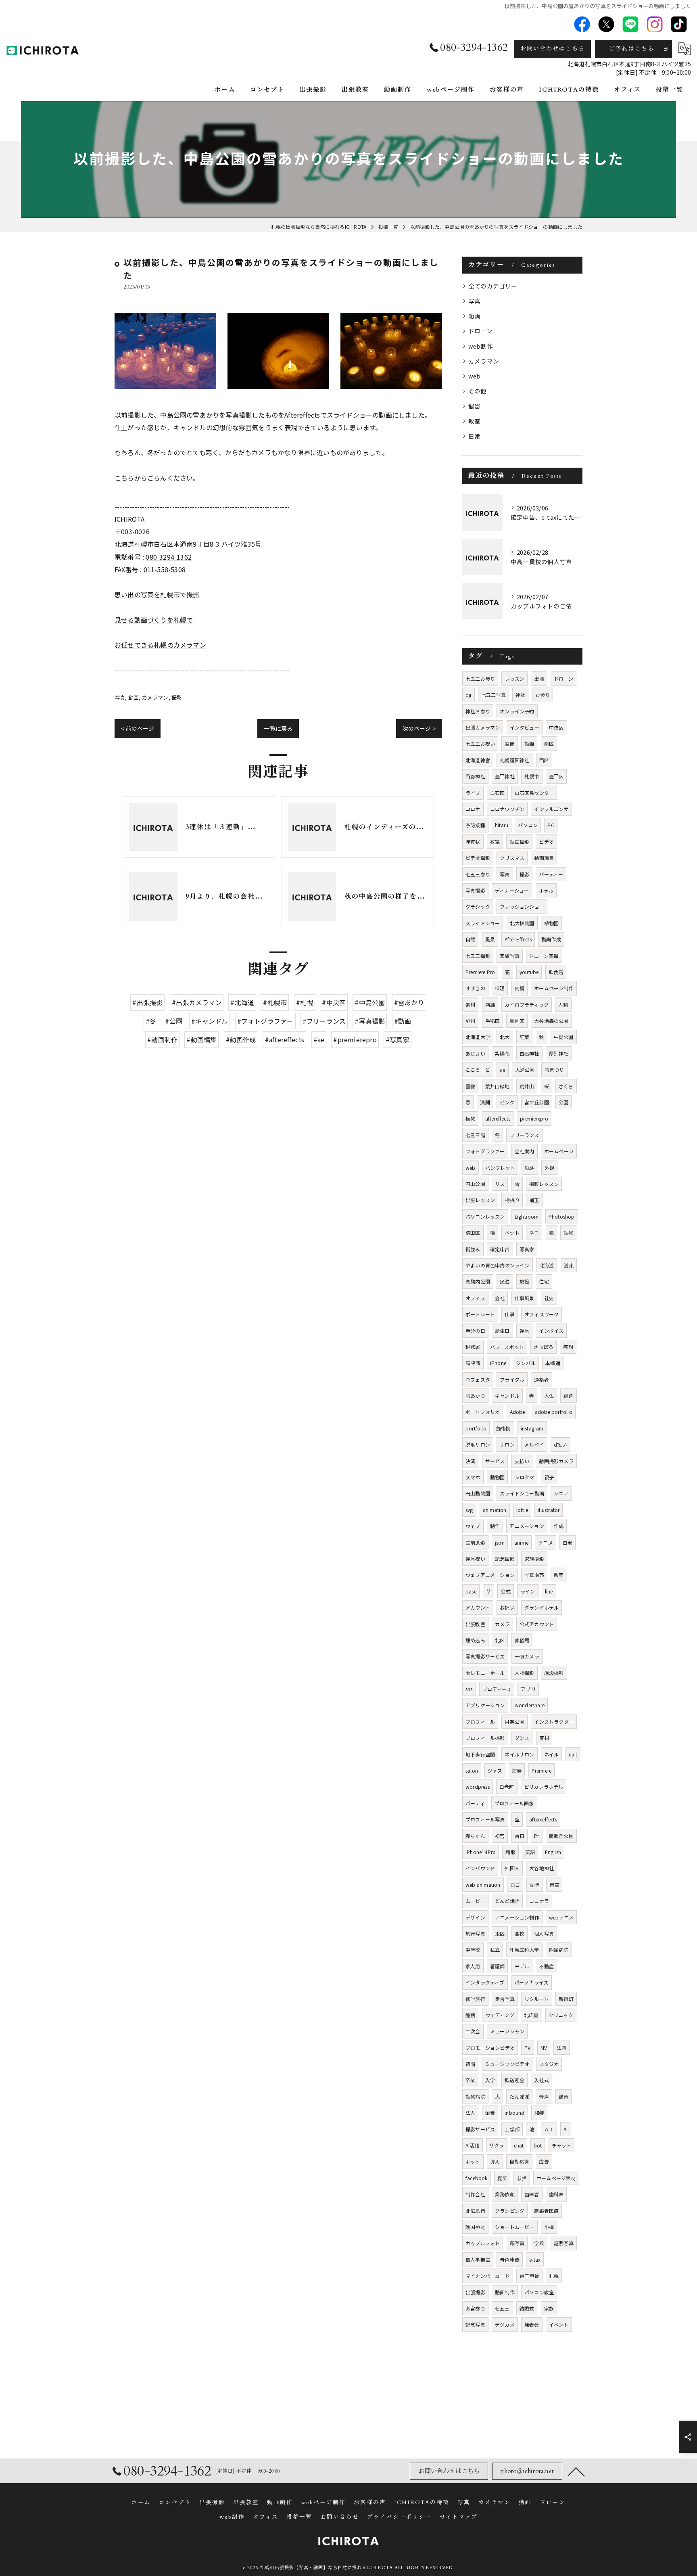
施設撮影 (554, 1673)
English (553, 1852)
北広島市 (475, 2211)
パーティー (551, 874)
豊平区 (556, 776)
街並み (473, 1249)
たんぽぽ (519, 2096)
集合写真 (505, 1999)
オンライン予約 (517, 711)
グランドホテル (542, 1607)
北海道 (547, 1265)
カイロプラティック (527, 1005)
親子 (549, 1477)
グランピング (510, 2211)
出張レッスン (480, 1200)
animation (495, 1510)
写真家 (527, 1249)
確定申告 (500, 1249)
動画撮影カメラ (556, 1461)
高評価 (473, 1363)
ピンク (507, 1102)
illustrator (549, 1510)
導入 (495, 2161)
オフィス (475, 1298)
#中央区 (334, 1002)
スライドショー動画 (522, 1493)
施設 (524, 1281)
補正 (534, 1200)
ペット (512, 1233)
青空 (554, 1885)
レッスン (514, 678)
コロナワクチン (507, 809)
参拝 (522, 2178)
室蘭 (509, 743)
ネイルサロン (519, 1754)
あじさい (475, 1053)
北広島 (531, 2015)
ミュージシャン (507, 2031)
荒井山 (527, 1086)
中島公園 (564, 1037)
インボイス (551, 1331)
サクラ (497, 2145)
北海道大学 (478, 1037)
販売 (559, 1575)
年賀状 (473, 842)
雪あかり (475, 1396)
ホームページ (559, 1151)
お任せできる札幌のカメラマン (160, 645)
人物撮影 (525, 1673)
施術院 (504, 1428)
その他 (478, 391)
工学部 (512, 2129)
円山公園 (475, 1184)
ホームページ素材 (556, 2178)
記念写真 (475, 2324)
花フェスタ (478, 1379)
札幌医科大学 (524, 1950)
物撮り (512, 1200)
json (500, 1542)
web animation (483, 1885)
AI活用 (473, 2145)
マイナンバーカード (488, 2276)
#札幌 (305, 1002)
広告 (544, 2161)
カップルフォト (483, 2243)
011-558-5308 (165, 569)
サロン (507, 1444)
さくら (566, 1086)
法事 (561, 2048)
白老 (568, 1542)
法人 (470, 2113)
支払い (522, 1461)
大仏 (549, 1396)
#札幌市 (275, 1002)
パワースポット (507, 1347)
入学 (490, 2080)
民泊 (505, 1281)
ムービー (475, 1901)
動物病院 (475, 2096)
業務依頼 (505, 2194)
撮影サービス (480, 2129)
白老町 (507, 1787)
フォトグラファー (485, 1151)
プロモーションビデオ (490, 2048)
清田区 (473, 1233)
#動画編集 (201, 1039)
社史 (549, 1298)
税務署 (473, 1347)
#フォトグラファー (265, 1021)
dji (468, 695)
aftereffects (498, 1118)
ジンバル (526, 1363)
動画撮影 (519, 842)
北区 (500, 1640)
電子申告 (529, 2276)
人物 (563, 1005)
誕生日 (502, 1331)
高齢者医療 (546, 2211)
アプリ (528, 1689)
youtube (529, 972)
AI (566, 2129)
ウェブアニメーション (490, 1575)
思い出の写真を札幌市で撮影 (157, 594)
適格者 (542, 1379)
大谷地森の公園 (551, 1021)
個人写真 (544, 1933)
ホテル (546, 890)
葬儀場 (522, 1640)
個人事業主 (478, 2259)
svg (469, 1510)
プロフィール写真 (485, 1819)
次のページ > (419, 728)
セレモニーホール (485, 1673)
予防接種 (475, 825)
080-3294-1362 (169, 557)
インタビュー (525, 727)
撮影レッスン (544, 1184)
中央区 (556, 727)
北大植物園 (522, 923)
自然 (470, 939)
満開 (485, 1102)
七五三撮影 (478, 956)
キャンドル (507, 1396)
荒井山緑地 (498, 1086)
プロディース (497, 1689)
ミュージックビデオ (507, 2064)
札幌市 (532, 776)
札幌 (554, 2276)
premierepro (534, 1118)
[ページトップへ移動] (576, 2471)
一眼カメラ (527, 1656)
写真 (120, 697)
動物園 (498, 1477)
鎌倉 (568, 1396)
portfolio (476, 1428)
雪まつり (554, 1069)
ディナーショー (512, 890)
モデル (522, 1966)
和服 (510, 1852)
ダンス (522, 1738)
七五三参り (478, 874)
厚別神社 (559, 1053)
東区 (500, 1933)
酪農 (470, 2015)
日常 (474, 436)
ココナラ (539, 1901)
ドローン (480, 331)
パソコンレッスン (485, 1216)
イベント (559, 2324)
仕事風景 (525, 1298)
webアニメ (561, 1917)
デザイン (475, 1917)
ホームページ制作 (554, 988)
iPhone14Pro (481, 1852)
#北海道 (242, 1002)
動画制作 (505, 2292)
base (471, 1591)
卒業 (470, 2080)
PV (527, 2048)
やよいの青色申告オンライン (498, 1265)
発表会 (532, 2324)
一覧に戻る (278, 728)
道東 (569, 1265)
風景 (490, 939)
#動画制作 (162, 1039)
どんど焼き (507, 1901)
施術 (470, 1021)
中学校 (473, 1950)
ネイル (552, 1754)
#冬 (151, 1021)
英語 (530, 1852)
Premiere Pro (480, 972)
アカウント (478, 1607)
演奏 (517, 1770)
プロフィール (480, 1722)
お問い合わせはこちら (553, 49)
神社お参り (478, 711)
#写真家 (398, 1039)
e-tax (535, 2259)
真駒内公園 (478, 1281)
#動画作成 (241, 1039)
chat (519, 2145)
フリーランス (524, 1135)
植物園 (552, 923)
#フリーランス (324, 1021)
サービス (495, 1461)
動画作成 (551, 939)
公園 (563, 1102)
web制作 (481, 346)
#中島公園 (370, 1002)
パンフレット (500, 1168)
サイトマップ (459, 2517)
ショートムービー (515, 2227)
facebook (477, 2178)
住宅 (544, 1281)
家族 (549, 2308)
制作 (495, 1526)
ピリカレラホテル (544, 1787)
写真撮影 (475, 890)
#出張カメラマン (197, 1002)
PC (551, 825)
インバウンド (480, 1868)
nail (573, 1754)
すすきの (475, 988)
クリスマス (512, 858)
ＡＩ (549, 2129)
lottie (522, 1510)
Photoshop (562, 1216)
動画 (134, 697)
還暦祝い (475, 1559)
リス (500, 1184)
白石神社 (529, 1053)
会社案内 (525, 1151)
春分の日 (475, 1331)
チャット (562, 2145)
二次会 (473, 2031)
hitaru (502, 825)
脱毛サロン (478, 1444)
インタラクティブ (485, 1982)
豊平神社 (505, 776)
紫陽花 (502, 1053)
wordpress (478, 1787)
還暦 (524, 1331)
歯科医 (556, 2194)
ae (502, 1069)
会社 (500, 1298)
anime (521, 1542)
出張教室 (475, 1624)
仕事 (509, 1314)
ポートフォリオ (483, 1412)
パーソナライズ (531, 1982)
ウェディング (500, 2015)
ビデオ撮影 (478, 858)
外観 (549, 1168)
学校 (539, 2243)
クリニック (561, 2015)
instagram (532, 1428)
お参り (543, 695)
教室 (474, 421)
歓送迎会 (514, 2080)
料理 (500, 988)
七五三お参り (480, 678)
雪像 (470, 1086)
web (475, 376)
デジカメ (505, 2324)
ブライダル (512, 1379)
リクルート (537, 1999)
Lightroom (527, 1216)
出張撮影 (475, 2292)
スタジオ (549, 2064)
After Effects (518, 939)
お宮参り (475, 2308)
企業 (490, 2113)
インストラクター (554, 1722)
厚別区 (517, 1021)
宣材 (544, 1738)
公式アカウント (537, 1624)
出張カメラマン (483, 727)
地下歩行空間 (480, 1754)
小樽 (549, 2227)
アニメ (546, 1542)
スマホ (473, 1477)
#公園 (174, 1021)
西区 (544, 760)
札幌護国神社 (514, 760)
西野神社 (475, 776)
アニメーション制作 (517, 1917)
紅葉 (524, 1037)
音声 (544, 2096)
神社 (520, 695)
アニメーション (527, 1526)
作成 (559, 1526)
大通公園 (525, 1069)
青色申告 (510, 2259)
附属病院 (559, 1950)
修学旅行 (475, 1999)
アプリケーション (485, 1705)
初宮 (500, 1836)
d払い (560, 1444)
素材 (470, 1005)
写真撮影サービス (485, 1656)
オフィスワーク (542, 1314)
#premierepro (355, 1039)
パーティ (475, 1803)
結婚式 (527, 2308)
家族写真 (510, 956)
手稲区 (493, 1021)
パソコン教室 (539, 2292)
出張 (539, 678)
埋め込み (475, 1640)
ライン (528, 1591)
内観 (520, 988)
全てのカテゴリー (493, 286)
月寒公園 (514, 1722)
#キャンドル (210, 1021)
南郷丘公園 (561, 1836)
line (549, 1591)
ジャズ (495, 1770)
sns (469, 1689)
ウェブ (473, 1526)
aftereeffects (543, 1819)
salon (472, 1770)
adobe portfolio (554, 1412)
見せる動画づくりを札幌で (154, 620)
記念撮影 (505, 1559)
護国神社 (475, 2227)
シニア (561, 1493)
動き (534, 1885)
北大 (505, 1037)
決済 (470, 1461)
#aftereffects (285, 1039)
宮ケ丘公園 (537, 1102)
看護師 (498, 1966)
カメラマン (155, 697)
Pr (536, 1836)
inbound (514, 2113)
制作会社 (475, 2194)
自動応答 (519, 2161)
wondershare (530, 1705)
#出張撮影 (147, 1002)
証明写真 (564, 2243)
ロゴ (515, 1885)
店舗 (490, 1005)
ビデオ (546, 842)
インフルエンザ (551, 809)
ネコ (534, 1233)
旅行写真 (475, 1933)
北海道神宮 (478, 760)
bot (538, 2145)
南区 (549, 743)
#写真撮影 (370, 1021)
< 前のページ (138, 728)
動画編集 (544, 858)
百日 (520, 1836)
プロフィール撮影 (485, 1738)
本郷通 (553, 1363)
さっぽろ (544, 1347)
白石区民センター (534, 793)
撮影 (177, 697)
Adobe (518, 1412)
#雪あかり (409, 1002)
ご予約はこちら (632, 49)
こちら (124, 478)
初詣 (470, 2064)
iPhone (498, 1363)
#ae (319, 1039)
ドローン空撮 (544, 956)
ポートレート (480, 1314)
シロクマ (525, 1477)
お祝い (507, 1607)
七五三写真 (494, 695)
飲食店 (556, 972)
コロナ (473, 809)
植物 (470, 1118)
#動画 (403, 1021)
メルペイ (534, 1444)
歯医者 (532, 2194)
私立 (495, 1950)
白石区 (498, 793)
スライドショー (483, 923)
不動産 (546, 1966)
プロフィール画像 (514, 1803)
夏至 (502, 2178)
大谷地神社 (542, 1868)
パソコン (528, 825)
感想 (568, 1347)
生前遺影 (475, 1542)
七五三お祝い (480, 743)
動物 (568, 1233)
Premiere (542, 1770)
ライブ (473, 793)
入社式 (542, 2080)
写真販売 (534, 1575)
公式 (505, 1591)
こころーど (478, 1069)
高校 (520, 1933)
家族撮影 (534, 1559)
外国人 (512, 1868)
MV (544, 2048)
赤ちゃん (475, 1836)
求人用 (473, 1966)
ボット (473, 2161)
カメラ (502, 1624)
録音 (563, 2096)
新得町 (566, 1999)
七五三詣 (475, 1135)
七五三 (502, 2308)
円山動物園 (478, 1493)
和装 (539, 2113)
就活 (530, 1168)
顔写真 (517, 2243)
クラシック (478, 906)
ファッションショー (522, 906)
